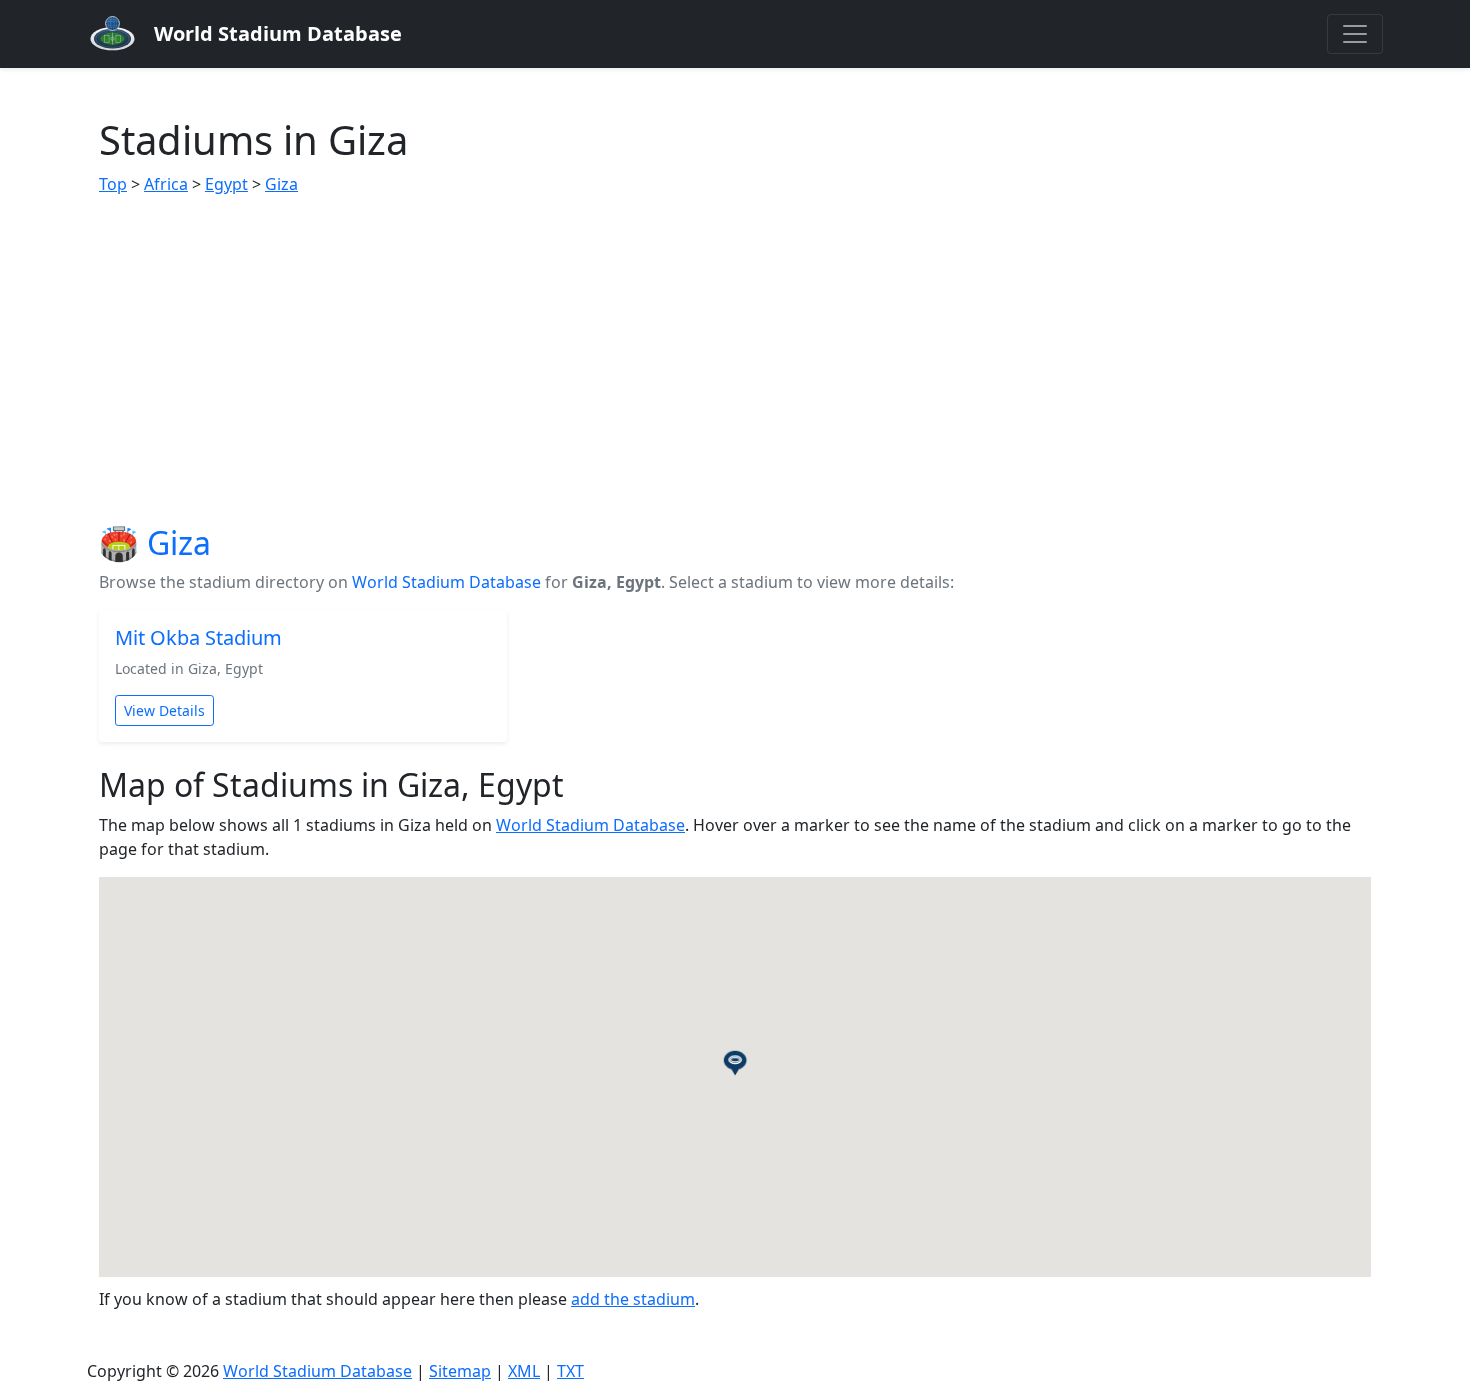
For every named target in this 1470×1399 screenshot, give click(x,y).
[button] (735, 1062)
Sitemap (460, 1371)
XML (524, 1371)
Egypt (226, 184)
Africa (166, 184)
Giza (281, 184)
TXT (570, 1371)
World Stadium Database (446, 582)
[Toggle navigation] (1355, 34)
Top (113, 184)
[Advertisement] (735, 360)
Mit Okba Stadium (198, 637)
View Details (164, 710)
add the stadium (633, 1299)
